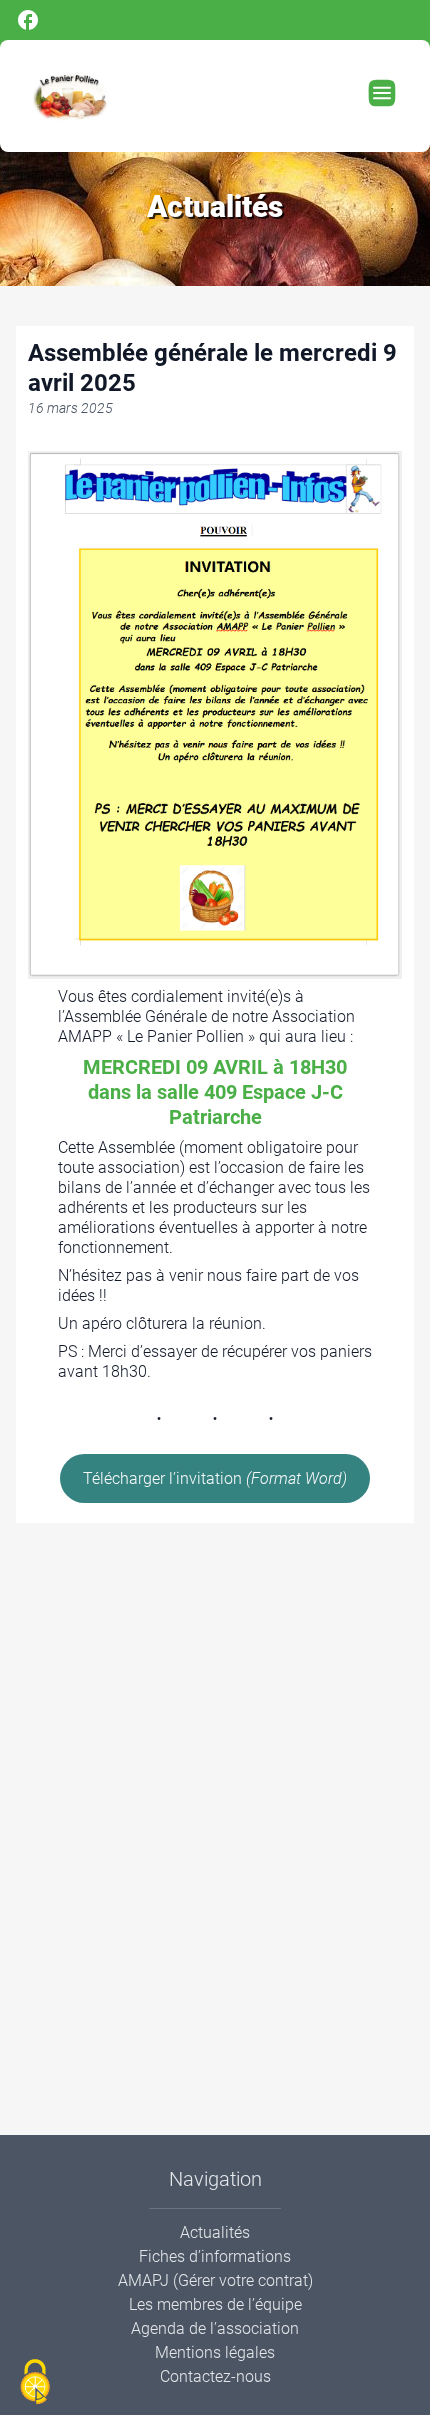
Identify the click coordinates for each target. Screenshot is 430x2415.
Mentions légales (215, 2352)
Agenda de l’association (215, 2328)
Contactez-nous (215, 2376)
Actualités (215, 2232)
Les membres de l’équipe (215, 2304)
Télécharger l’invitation (215, 1478)
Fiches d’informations (215, 2256)
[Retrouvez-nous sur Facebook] (215, 20)
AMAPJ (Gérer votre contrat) (215, 2280)
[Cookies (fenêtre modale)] (35, 2382)
